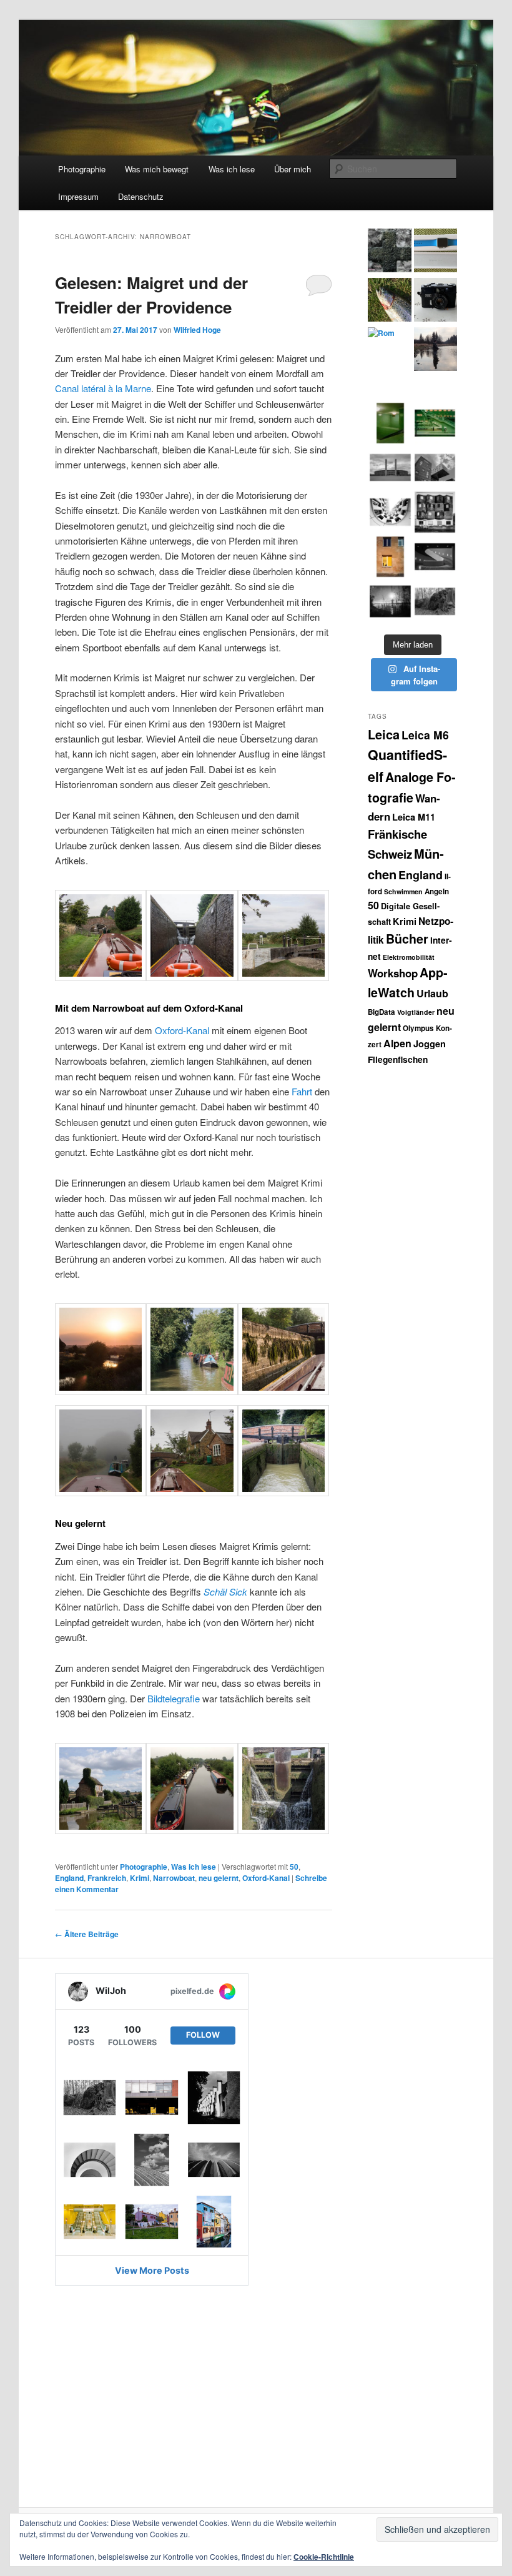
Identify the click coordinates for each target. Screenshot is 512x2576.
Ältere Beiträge (87, 1934)
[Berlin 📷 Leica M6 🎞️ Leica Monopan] (435, 467)
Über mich (293, 169)
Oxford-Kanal (182, 1030)
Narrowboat (174, 1878)
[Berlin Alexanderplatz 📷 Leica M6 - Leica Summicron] (390, 423)
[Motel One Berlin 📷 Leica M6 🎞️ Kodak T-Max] (390, 512)
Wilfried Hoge (197, 330)
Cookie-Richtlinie (324, 2557)
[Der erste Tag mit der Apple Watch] (436, 252)
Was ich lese (232, 169)
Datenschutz (141, 196)
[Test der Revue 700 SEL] (436, 301)
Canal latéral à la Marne (103, 388)
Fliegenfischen (398, 1059)
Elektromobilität (409, 957)
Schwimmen (403, 891)
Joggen (430, 1044)
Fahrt (302, 1091)
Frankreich (107, 1878)
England (69, 1878)
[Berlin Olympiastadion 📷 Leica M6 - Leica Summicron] (390, 467)
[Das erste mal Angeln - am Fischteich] (389, 301)
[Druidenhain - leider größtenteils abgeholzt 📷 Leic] (435, 601)
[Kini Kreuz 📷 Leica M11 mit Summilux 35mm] (390, 601)
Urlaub (432, 993)
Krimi (140, 1878)
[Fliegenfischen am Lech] (436, 351)
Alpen (397, 1043)
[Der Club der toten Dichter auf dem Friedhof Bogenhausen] (389, 252)
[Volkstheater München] (435, 557)
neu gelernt (219, 1878)
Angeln (437, 891)
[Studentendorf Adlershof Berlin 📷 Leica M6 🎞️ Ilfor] (435, 512)
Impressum (78, 196)
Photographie (82, 169)
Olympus (418, 1028)
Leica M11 (414, 817)
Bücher (407, 939)
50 (294, 1867)
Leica (384, 734)
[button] (101, 938)
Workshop (393, 973)
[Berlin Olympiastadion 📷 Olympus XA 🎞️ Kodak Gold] (390, 557)
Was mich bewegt (157, 169)
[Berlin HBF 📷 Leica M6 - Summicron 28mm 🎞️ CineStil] (435, 423)
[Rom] (381, 333)
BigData (382, 1012)
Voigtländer (416, 1012)
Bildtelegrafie (174, 1698)
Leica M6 (425, 735)
